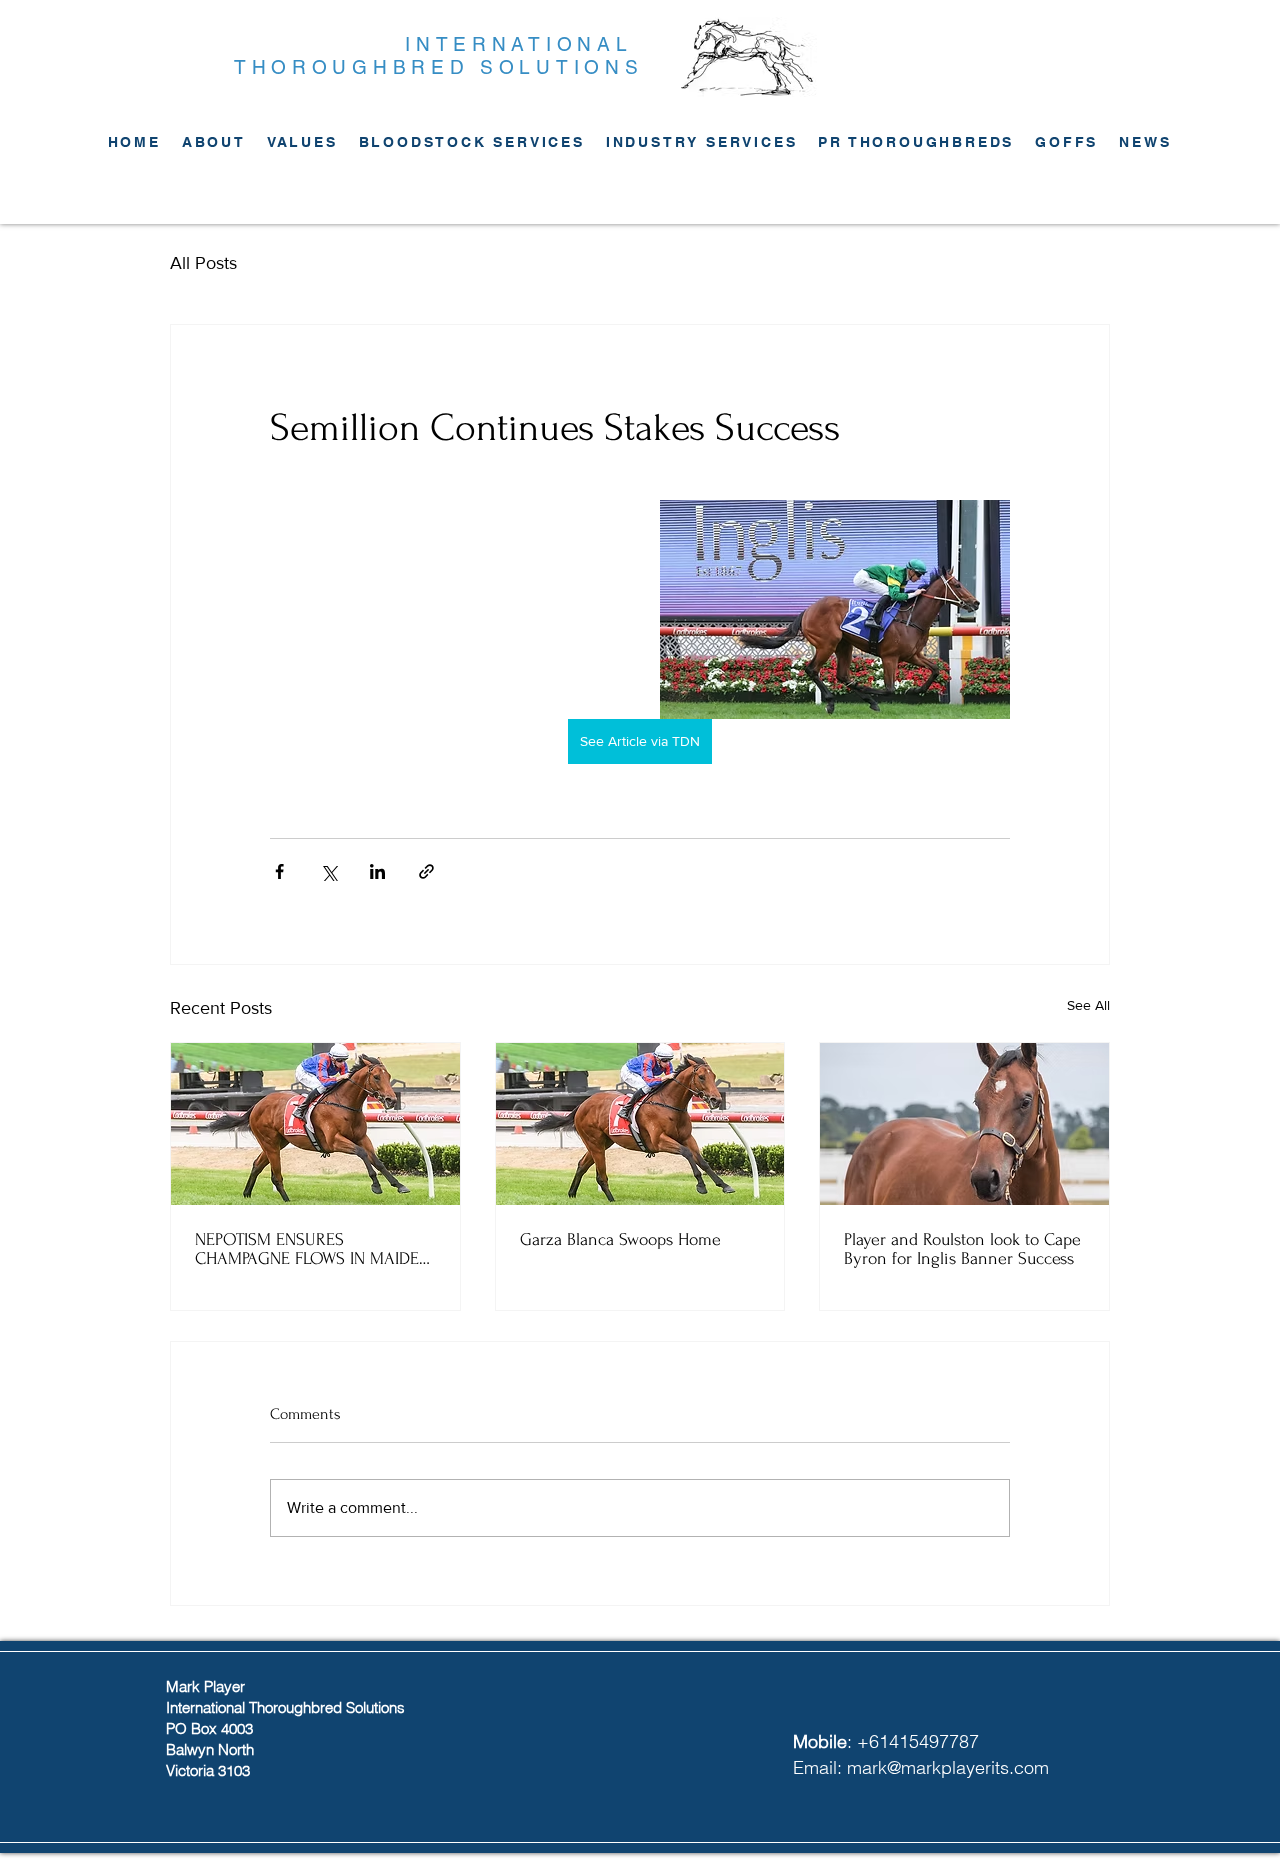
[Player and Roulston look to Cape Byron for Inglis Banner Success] (964, 1124)
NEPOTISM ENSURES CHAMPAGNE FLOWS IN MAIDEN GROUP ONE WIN (312, 1249)
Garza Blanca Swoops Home (620, 1239)
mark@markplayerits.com (948, 1767)
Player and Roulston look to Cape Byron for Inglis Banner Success (962, 1249)
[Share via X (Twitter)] (328, 871)
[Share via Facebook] (279, 871)
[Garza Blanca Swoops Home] (640, 1124)
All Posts (203, 263)
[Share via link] (426, 871)
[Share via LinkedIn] (377, 871)
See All (1088, 1005)
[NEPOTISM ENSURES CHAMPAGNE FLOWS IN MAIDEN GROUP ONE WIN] (315, 1124)
